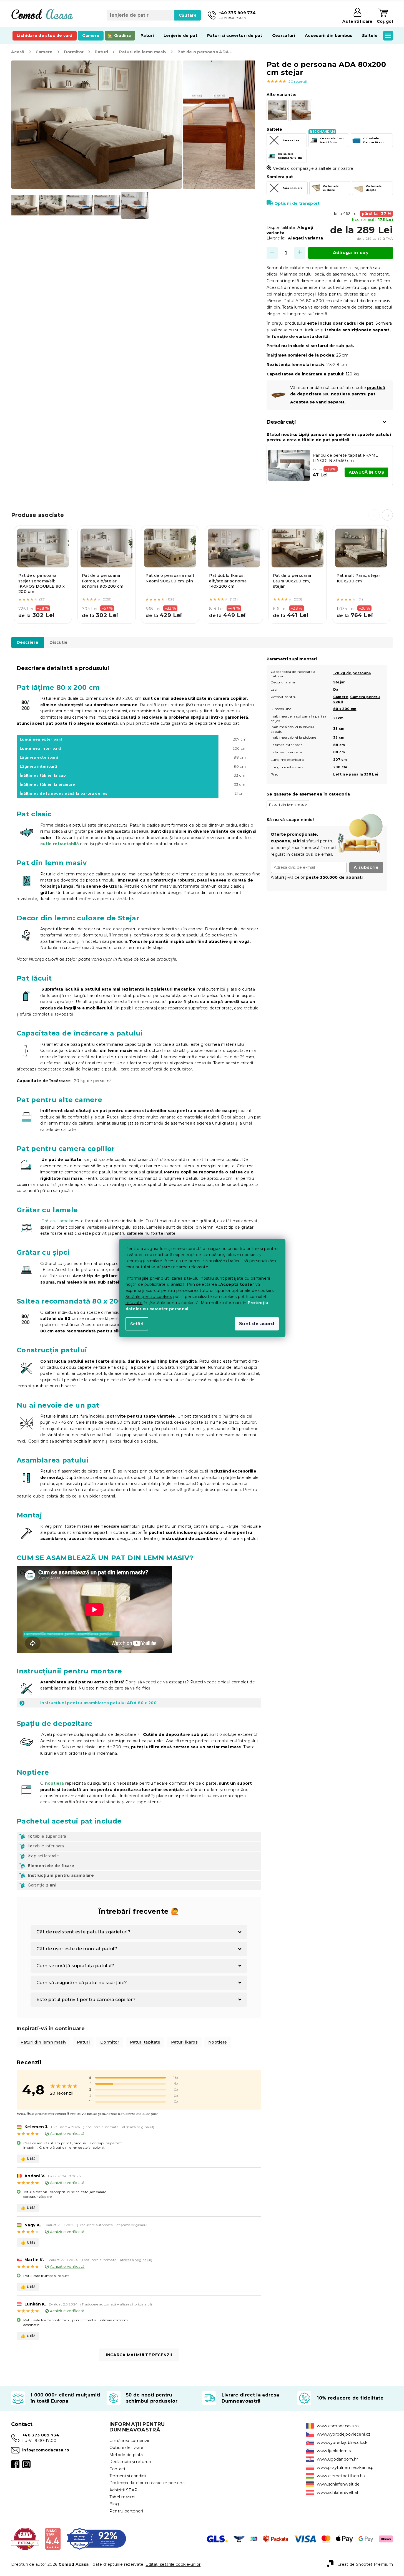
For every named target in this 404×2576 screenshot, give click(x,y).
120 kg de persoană (352, 673)
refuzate (134, 1303)
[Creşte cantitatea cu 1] (300, 253)
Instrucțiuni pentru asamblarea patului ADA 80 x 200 (98, 1703)
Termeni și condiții (128, 2476)
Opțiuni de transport (297, 203)
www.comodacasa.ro (338, 2426)
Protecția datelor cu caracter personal (148, 2483)
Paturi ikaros (184, 2042)
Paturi (83, 2042)
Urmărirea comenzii (129, 2441)
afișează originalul (138, 2127)
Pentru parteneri (126, 2511)
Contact (117, 2469)
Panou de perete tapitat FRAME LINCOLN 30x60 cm (346, 458)
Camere (341, 697)
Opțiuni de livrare (126, 2448)
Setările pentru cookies (149, 1297)
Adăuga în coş (351, 253)
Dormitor (110, 2042)
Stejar (339, 682)
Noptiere (218, 2042)
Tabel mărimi (122, 2497)
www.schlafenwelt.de (338, 2484)
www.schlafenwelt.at (338, 2492)
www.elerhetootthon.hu (341, 2476)
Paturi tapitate (145, 2042)
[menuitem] (45, 36)
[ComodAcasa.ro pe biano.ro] (53, 2539)
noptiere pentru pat (353, 394)
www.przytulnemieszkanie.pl (346, 2468)
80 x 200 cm (345, 709)
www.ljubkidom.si (334, 2451)
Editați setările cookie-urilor (173, 2564)
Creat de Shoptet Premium (365, 2564)
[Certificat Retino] (96, 2539)
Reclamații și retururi (130, 2462)
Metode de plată (126, 2455)
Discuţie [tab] (59, 642)
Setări (137, 1324)
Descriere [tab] (27, 642)
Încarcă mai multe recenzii (139, 2355)
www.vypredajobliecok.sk (342, 2443)
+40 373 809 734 (41, 2435)
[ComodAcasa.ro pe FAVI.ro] (25, 2539)
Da (336, 689)
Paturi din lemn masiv (43, 2042)
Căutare (188, 15)
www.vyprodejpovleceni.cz (344, 2434)
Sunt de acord (257, 1324)
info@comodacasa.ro (46, 2450)
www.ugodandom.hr (337, 2459)
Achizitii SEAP (124, 2490)
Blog (114, 2504)
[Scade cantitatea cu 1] (272, 253)
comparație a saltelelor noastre (322, 168)
